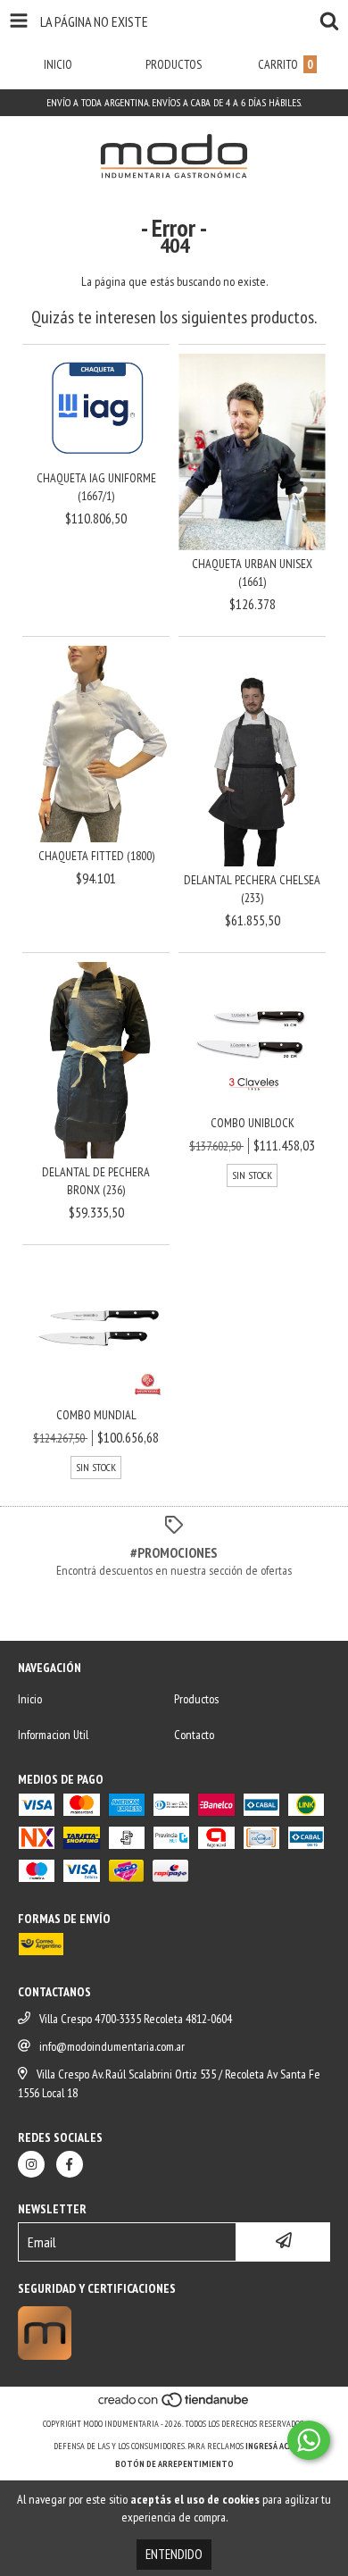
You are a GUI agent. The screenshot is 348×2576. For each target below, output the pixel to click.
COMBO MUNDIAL (96, 1415)
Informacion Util (53, 1735)
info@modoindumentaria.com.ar (112, 2046)
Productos (196, 1699)
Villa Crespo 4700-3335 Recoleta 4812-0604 (136, 2019)
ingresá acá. (270, 2446)
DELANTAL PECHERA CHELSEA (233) (252, 889)
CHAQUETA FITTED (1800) (96, 856)
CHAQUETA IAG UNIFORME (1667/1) (96, 487)
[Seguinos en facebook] (70, 2164)
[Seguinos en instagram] (31, 2164)
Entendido (174, 2554)
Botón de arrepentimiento (174, 2464)
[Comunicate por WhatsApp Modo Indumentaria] (309, 2440)
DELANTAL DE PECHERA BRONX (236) (96, 1181)
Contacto (194, 1735)
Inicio (30, 1699)
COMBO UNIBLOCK (253, 1123)
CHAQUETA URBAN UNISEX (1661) (252, 573)
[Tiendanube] (174, 2406)
